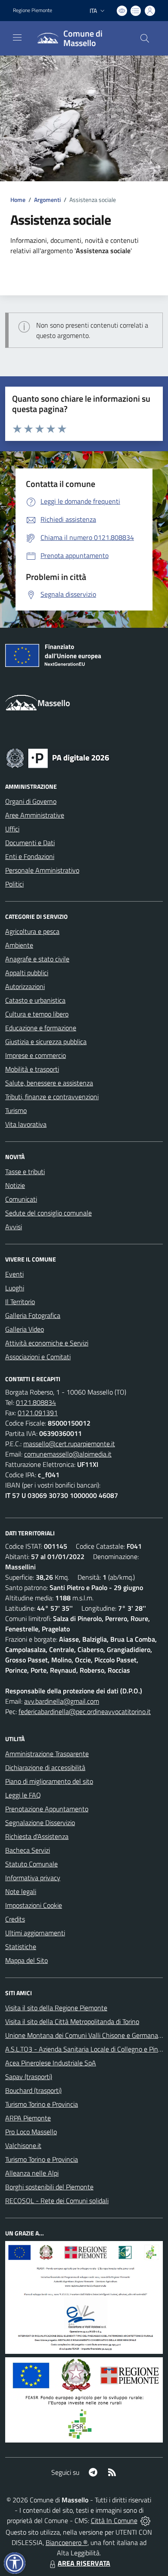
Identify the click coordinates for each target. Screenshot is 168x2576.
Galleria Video (25, 1329)
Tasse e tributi (25, 1172)
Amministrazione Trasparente (47, 1754)
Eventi (14, 1274)
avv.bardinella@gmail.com (62, 1701)
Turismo (16, 1110)
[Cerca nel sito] (145, 38)
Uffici (12, 829)
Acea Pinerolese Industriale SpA (51, 2063)
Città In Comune (114, 2520)
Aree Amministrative (35, 815)
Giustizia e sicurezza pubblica (46, 1042)
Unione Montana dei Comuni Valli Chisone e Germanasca (86, 2035)
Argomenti (47, 200)
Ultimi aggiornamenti (35, 1933)
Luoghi (15, 1288)
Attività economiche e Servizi (47, 1343)
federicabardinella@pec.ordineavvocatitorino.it (85, 1711)
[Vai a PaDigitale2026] (58, 757)
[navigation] (17, 37)
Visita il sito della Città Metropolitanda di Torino (72, 2021)
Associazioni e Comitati (38, 1357)
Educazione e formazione (41, 1028)
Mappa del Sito (26, 1960)
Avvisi (14, 1227)
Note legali (21, 1891)
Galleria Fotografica (33, 1315)
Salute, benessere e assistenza (49, 1083)
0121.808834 (36, 1402)
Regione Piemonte (33, 10)
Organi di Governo (31, 801)
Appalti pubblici (27, 973)
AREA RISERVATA (84, 2563)
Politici (14, 884)
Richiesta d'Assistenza (37, 1836)
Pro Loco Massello (31, 2132)
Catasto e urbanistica (35, 1000)
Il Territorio (20, 1302)
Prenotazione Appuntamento (47, 1809)
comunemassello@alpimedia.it (68, 1454)
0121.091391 (38, 1413)
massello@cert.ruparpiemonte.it (69, 1444)
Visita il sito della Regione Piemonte (56, 2008)
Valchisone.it (23, 2145)
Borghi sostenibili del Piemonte (49, 2187)
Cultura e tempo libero (37, 1014)
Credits (15, 1919)
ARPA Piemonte (28, 2118)
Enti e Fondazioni (30, 856)
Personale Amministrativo (42, 870)
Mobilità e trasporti (32, 1069)
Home (18, 200)
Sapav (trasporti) (29, 2077)
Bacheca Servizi (28, 1850)
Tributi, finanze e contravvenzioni (52, 1097)
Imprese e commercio (36, 1055)
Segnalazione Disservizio (40, 1823)
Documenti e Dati (30, 843)
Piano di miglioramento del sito (49, 1781)
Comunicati (21, 1199)
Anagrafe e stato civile (37, 959)
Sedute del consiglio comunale (48, 1213)
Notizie (15, 1185)
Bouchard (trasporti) (33, 2090)
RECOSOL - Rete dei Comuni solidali (57, 2201)
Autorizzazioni (25, 986)
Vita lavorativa (26, 1124)
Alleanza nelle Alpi (32, 2173)
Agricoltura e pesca (32, 931)
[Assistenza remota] (145, 2520)
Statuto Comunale (31, 1864)
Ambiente (19, 945)
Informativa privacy (33, 1878)
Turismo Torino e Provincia (42, 2104)
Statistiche (21, 1947)
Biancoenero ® (67, 2542)
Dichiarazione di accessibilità (45, 1767)
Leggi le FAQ (23, 1795)
